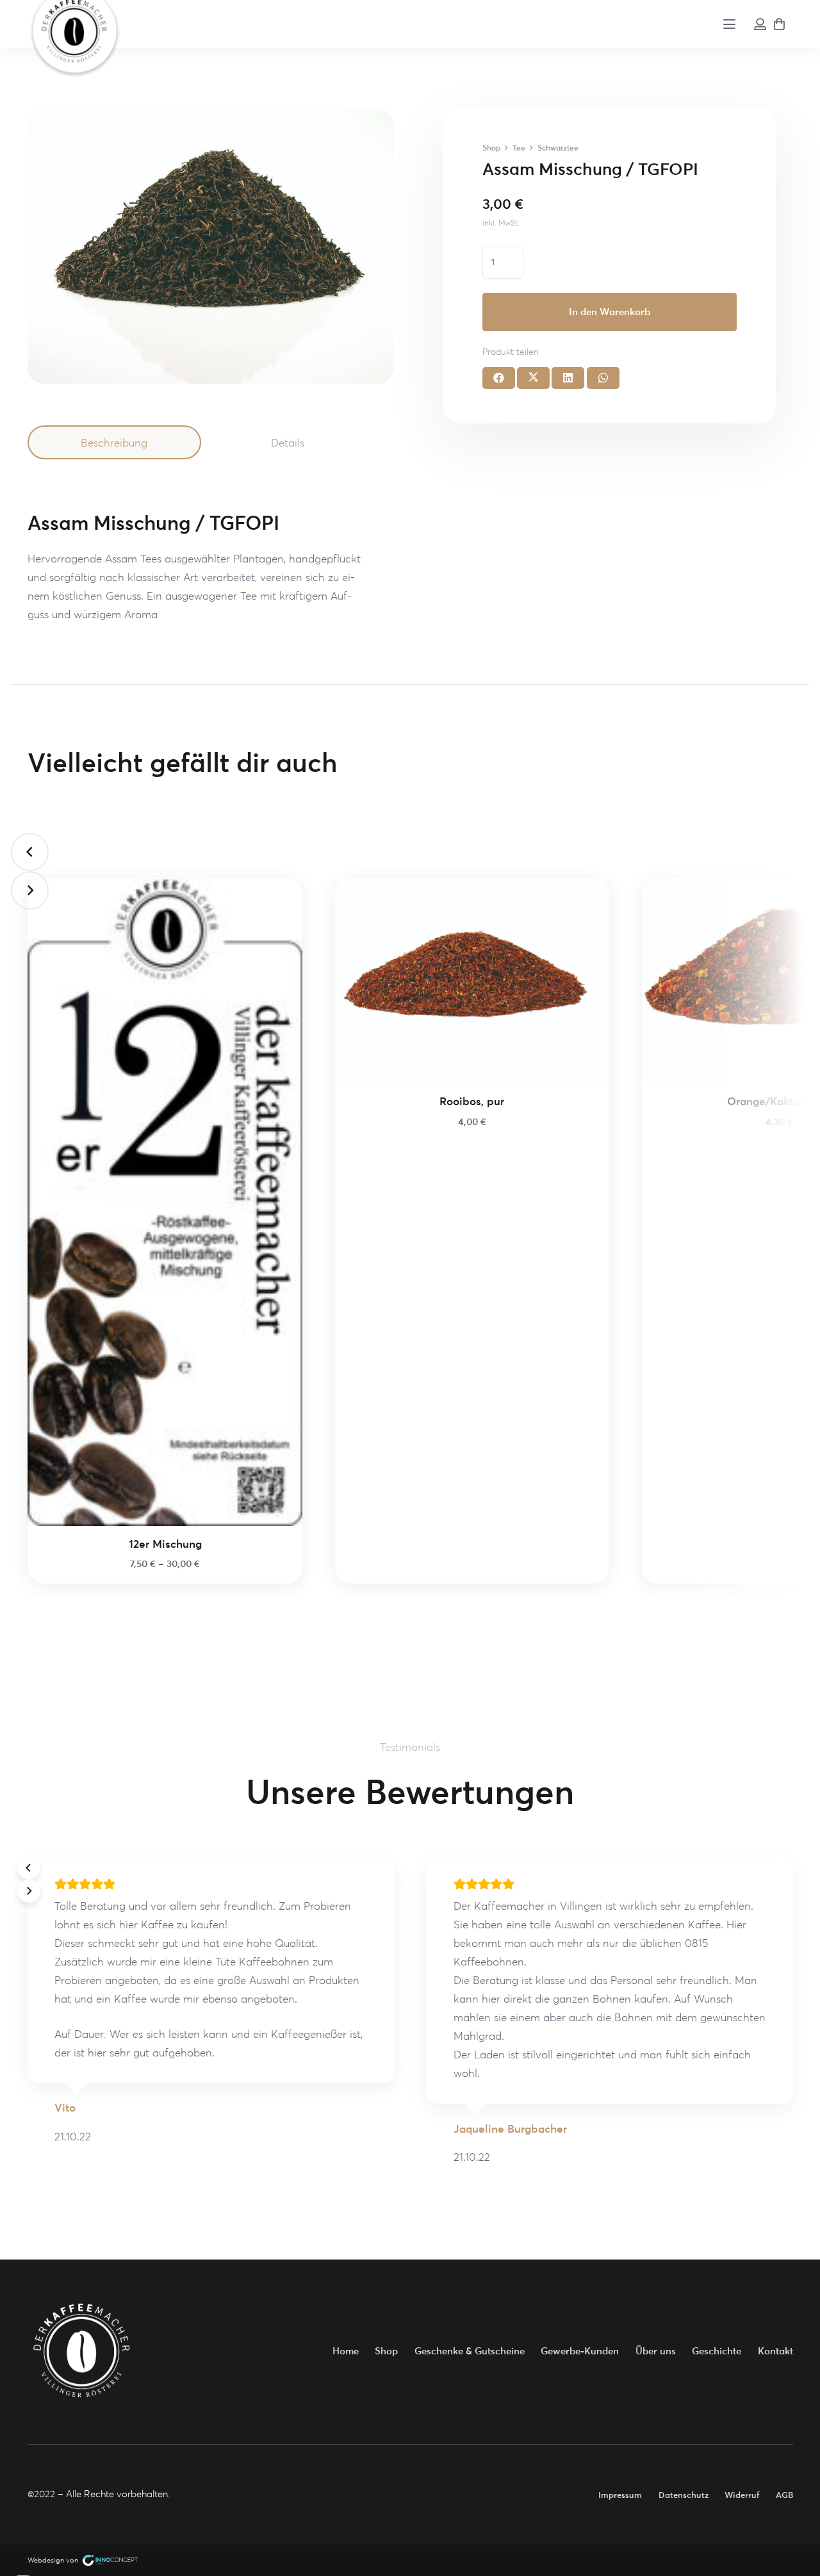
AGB (784, 2495)
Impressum (620, 2495)
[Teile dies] (499, 378)
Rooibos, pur (472, 1101)
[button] (730, 24)
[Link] (760, 24)
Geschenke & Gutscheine (470, 2351)
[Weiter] (30, 890)
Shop (491, 148)
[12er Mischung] (165, 1202)
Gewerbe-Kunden (580, 2351)
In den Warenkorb (610, 312)
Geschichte (717, 2351)
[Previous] (30, 852)
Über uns (656, 2351)
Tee (519, 148)
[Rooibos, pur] (472, 980)
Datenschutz (684, 2495)
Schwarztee (558, 148)
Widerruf (742, 2495)
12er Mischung (165, 1544)
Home (346, 2351)
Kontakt (775, 2351)
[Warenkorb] (780, 24)
